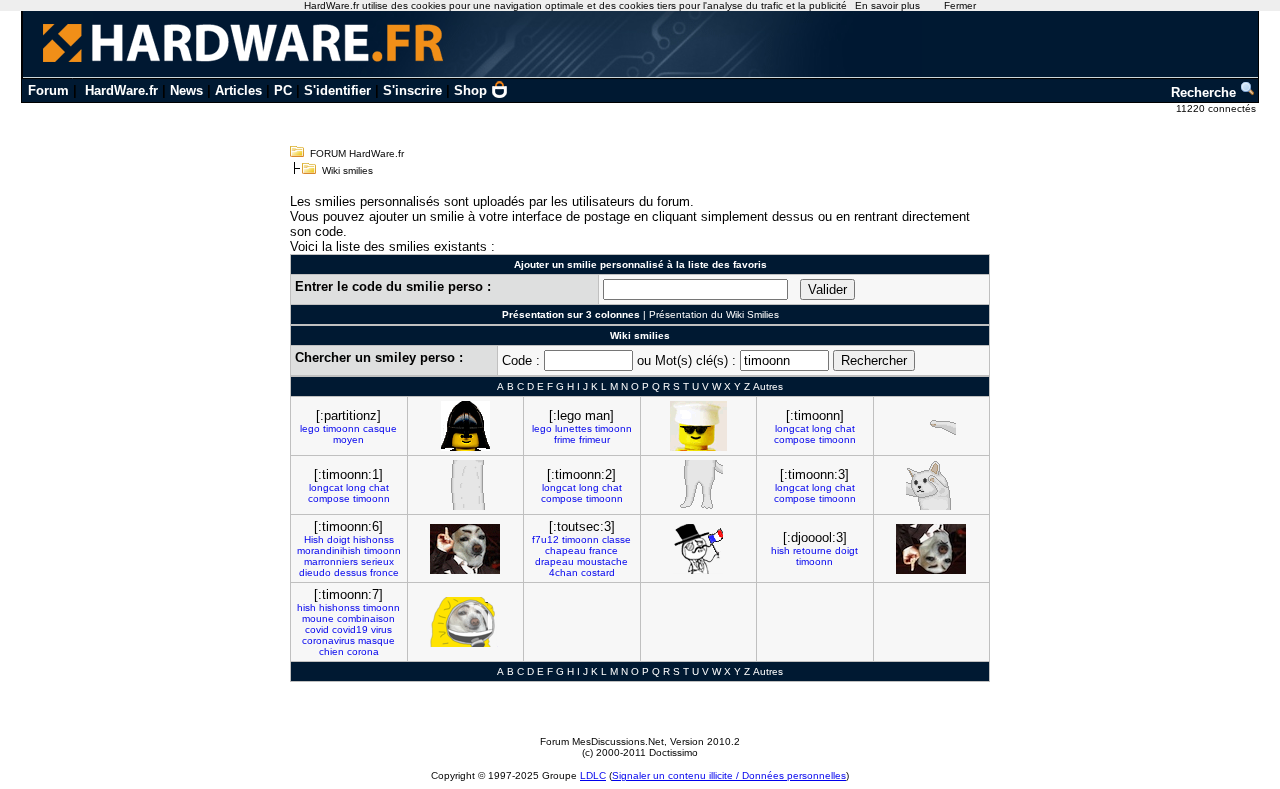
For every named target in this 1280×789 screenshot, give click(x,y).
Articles (238, 90)
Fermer (960, 5)
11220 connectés (1217, 108)
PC (283, 90)
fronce (384, 572)
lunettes (573, 428)
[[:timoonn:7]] (465, 622)
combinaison (366, 618)
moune (318, 618)
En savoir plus (887, 5)
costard (598, 572)
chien (331, 651)
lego (310, 428)
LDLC (593, 775)
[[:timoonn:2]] (698, 485)
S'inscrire (412, 90)
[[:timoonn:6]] (465, 549)
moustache (602, 561)
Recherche (1205, 92)
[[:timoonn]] (931, 426)
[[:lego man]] (698, 426)
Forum (48, 90)
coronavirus (328, 640)
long (822, 428)
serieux (377, 561)
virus (381, 629)
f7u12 (545, 539)
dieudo (315, 572)
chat (845, 428)
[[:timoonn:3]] (931, 485)
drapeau (554, 561)
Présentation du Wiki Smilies (714, 314)
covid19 (350, 629)
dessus (350, 572)
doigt (338, 539)
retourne (812, 550)
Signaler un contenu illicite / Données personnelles (729, 775)
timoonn (341, 428)
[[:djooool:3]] (931, 549)
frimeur (594, 439)
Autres (768, 386)
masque (376, 640)
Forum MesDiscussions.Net (602, 741)
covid (317, 629)
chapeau (565, 550)
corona (363, 651)
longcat (792, 428)
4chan (563, 572)
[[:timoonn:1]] (465, 485)
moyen (348, 439)
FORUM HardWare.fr (357, 153)
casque (380, 428)
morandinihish (329, 550)
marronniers (331, 561)
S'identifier (337, 90)
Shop (470, 90)
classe (616, 539)
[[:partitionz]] (465, 426)
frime (565, 439)
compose (795, 439)
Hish (314, 539)
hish (780, 550)
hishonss (373, 539)
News (186, 90)
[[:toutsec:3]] (698, 549)
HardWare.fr (121, 90)
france (603, 550)
